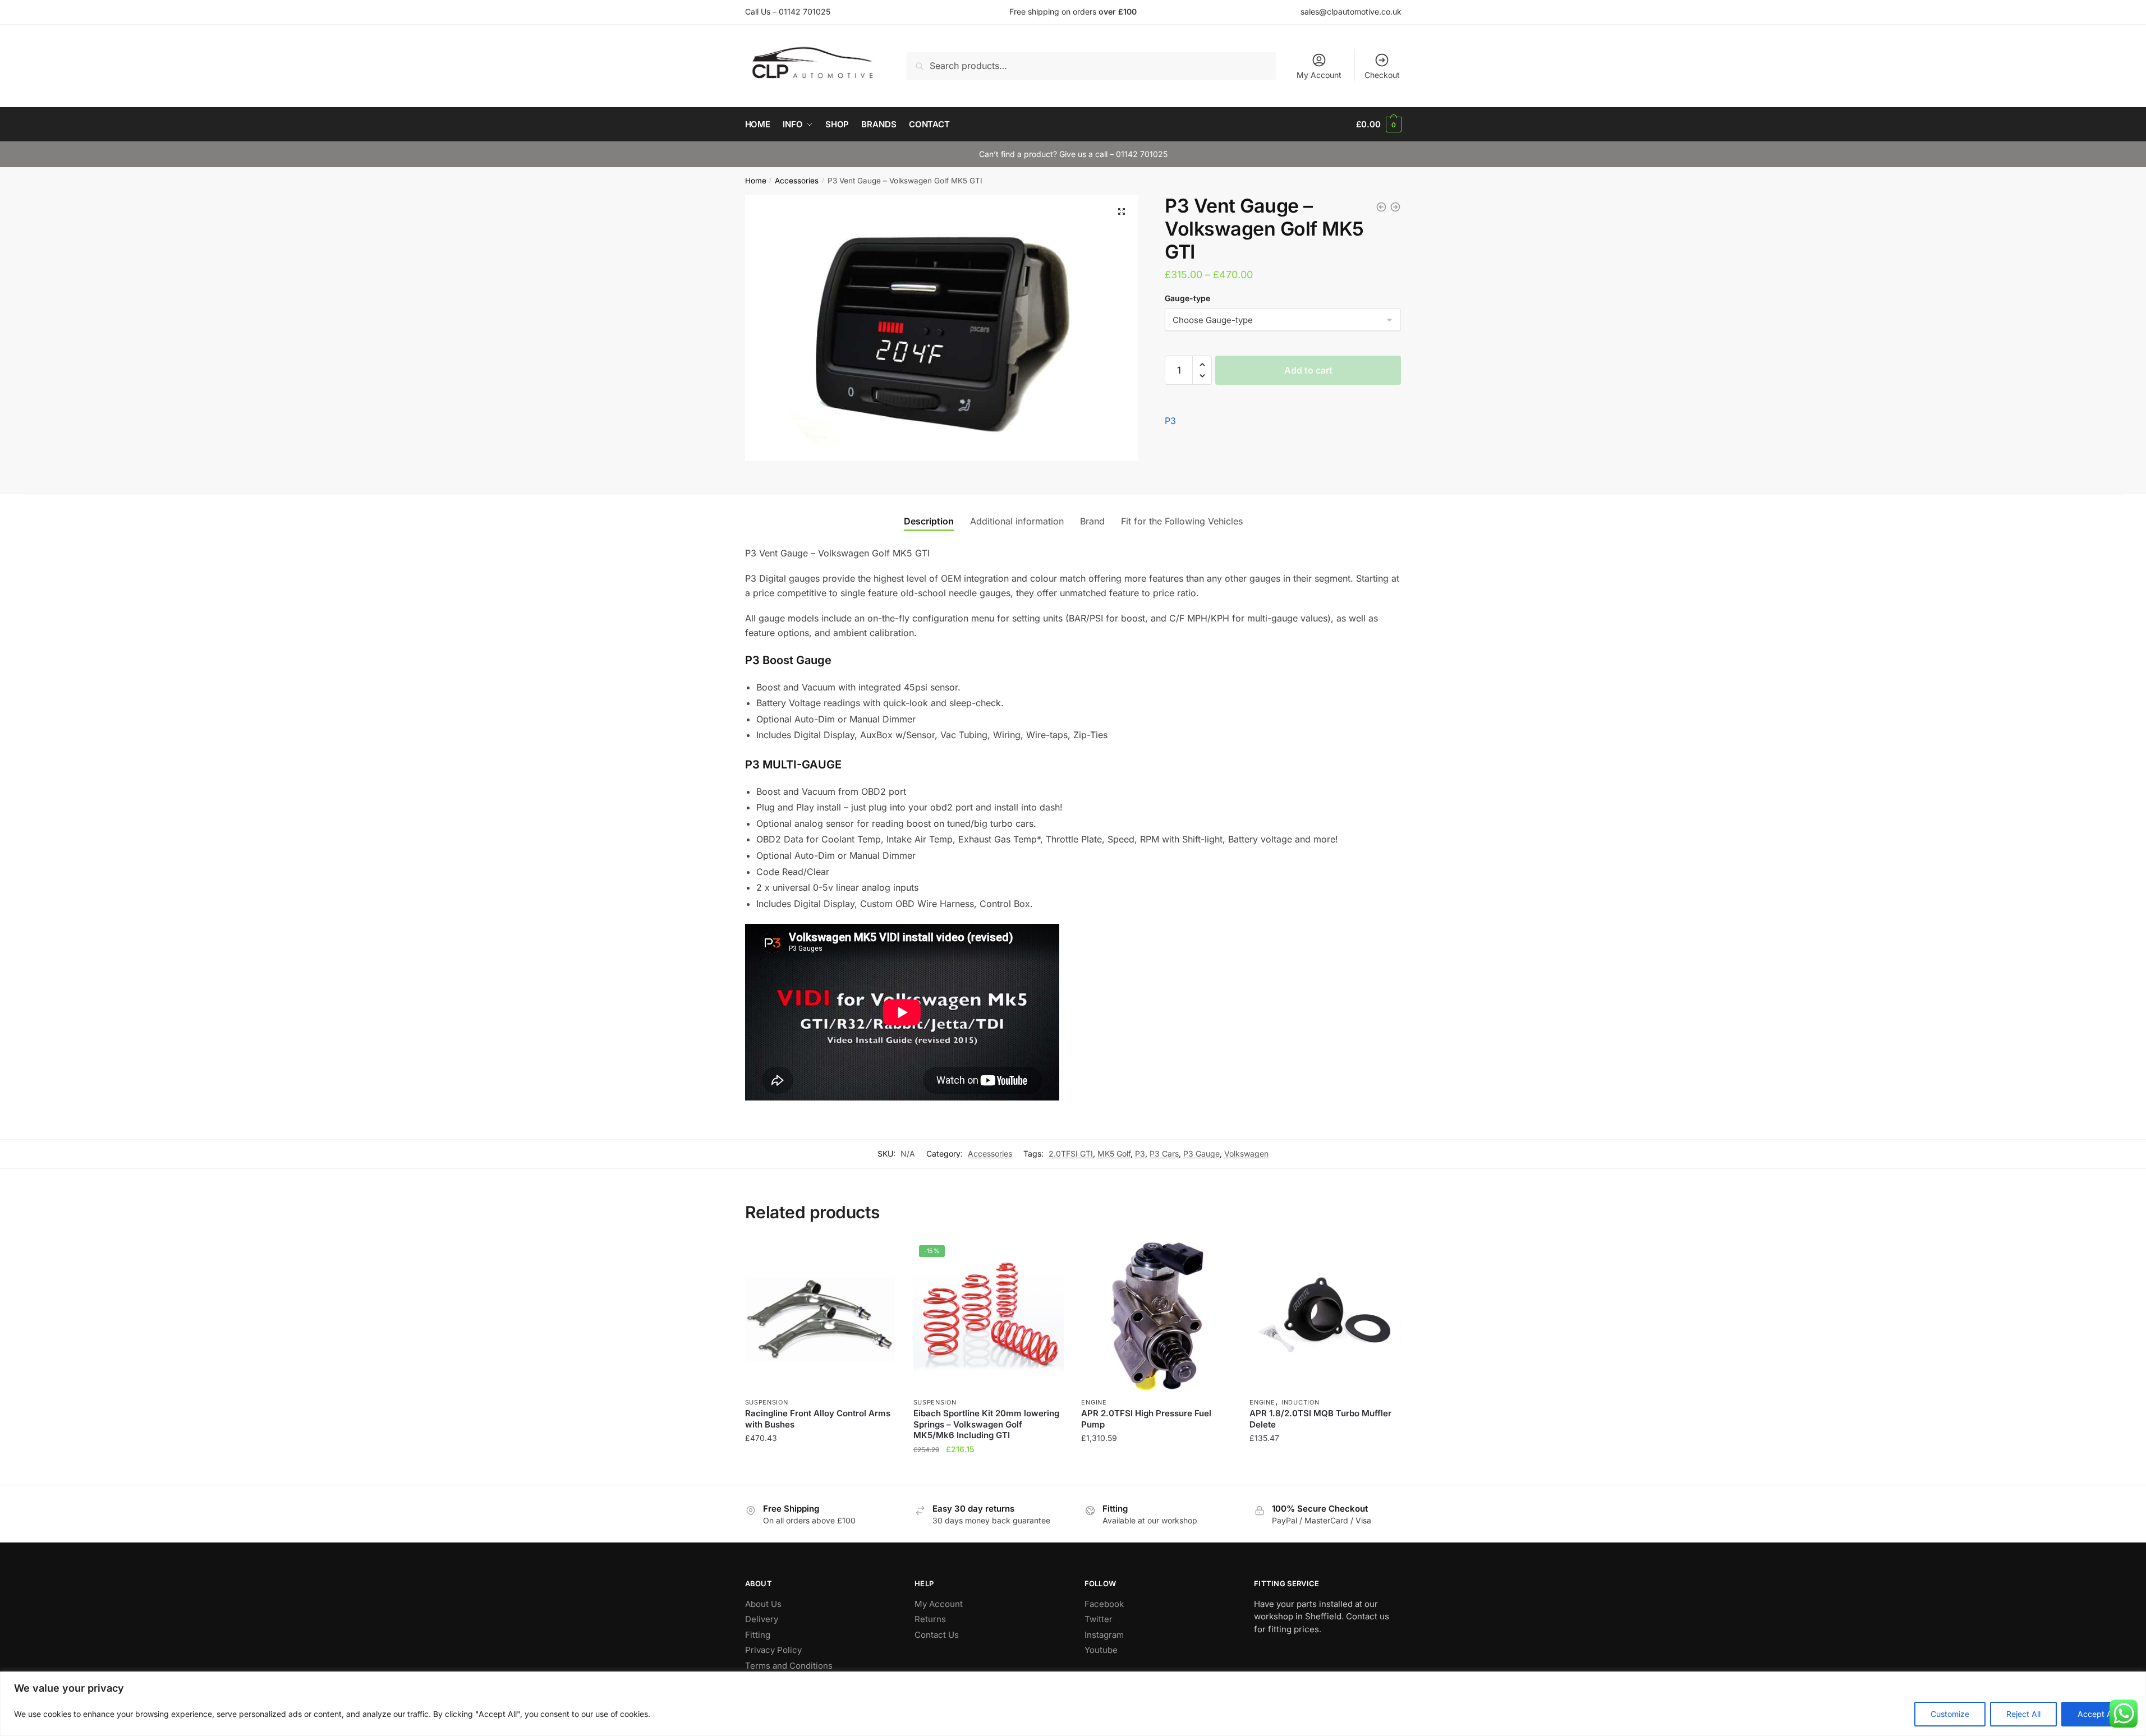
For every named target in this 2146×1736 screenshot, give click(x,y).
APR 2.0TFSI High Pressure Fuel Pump (1146, 1419)
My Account (1319, 75)
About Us (763, 1604)
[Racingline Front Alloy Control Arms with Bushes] (821, 1315)
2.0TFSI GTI (1071, 1154)
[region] (1073, 1704)
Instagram (1104, 1635)
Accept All (2097, 1714)
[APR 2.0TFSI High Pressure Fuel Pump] (1157, 1315)
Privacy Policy (773, 1650)
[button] (1122, 211)
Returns (930, 1619)
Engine (1094, 1402)
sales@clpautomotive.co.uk (1351, 11)
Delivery (762, 1619)
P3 (1170, 421)
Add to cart (1308, 370)
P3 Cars (1164, 1154)
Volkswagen (1246, 1154)
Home (756, 181)
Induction (1300, 1402)
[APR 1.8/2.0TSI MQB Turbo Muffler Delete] (1325, 1315)
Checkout (1382, 75)
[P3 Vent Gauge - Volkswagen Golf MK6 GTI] (1381, 207)
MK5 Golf (1114, 1154)
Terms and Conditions (789, 1666)
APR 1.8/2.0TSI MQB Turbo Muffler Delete (1320, 1419)
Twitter (1099, 1619)
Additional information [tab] (1017, 521)
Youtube (1101, 1650)
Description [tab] (929, 521)
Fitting (758, 1635)
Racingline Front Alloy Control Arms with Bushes (818, 1419)
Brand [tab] (1092, 521)
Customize (1950, 1714)
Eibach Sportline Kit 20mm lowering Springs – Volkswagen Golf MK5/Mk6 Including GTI (986, 1424)
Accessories (797, 181)
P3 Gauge (1201, 1154)
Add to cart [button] (821, 1472)
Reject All (2023, 1714)
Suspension (767, 1402)
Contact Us (937, 1635)
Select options (989, 1472)
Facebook (1104, 1604)
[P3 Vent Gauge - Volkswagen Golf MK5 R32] (1395, 207)
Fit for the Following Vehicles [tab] (1182, 521)
